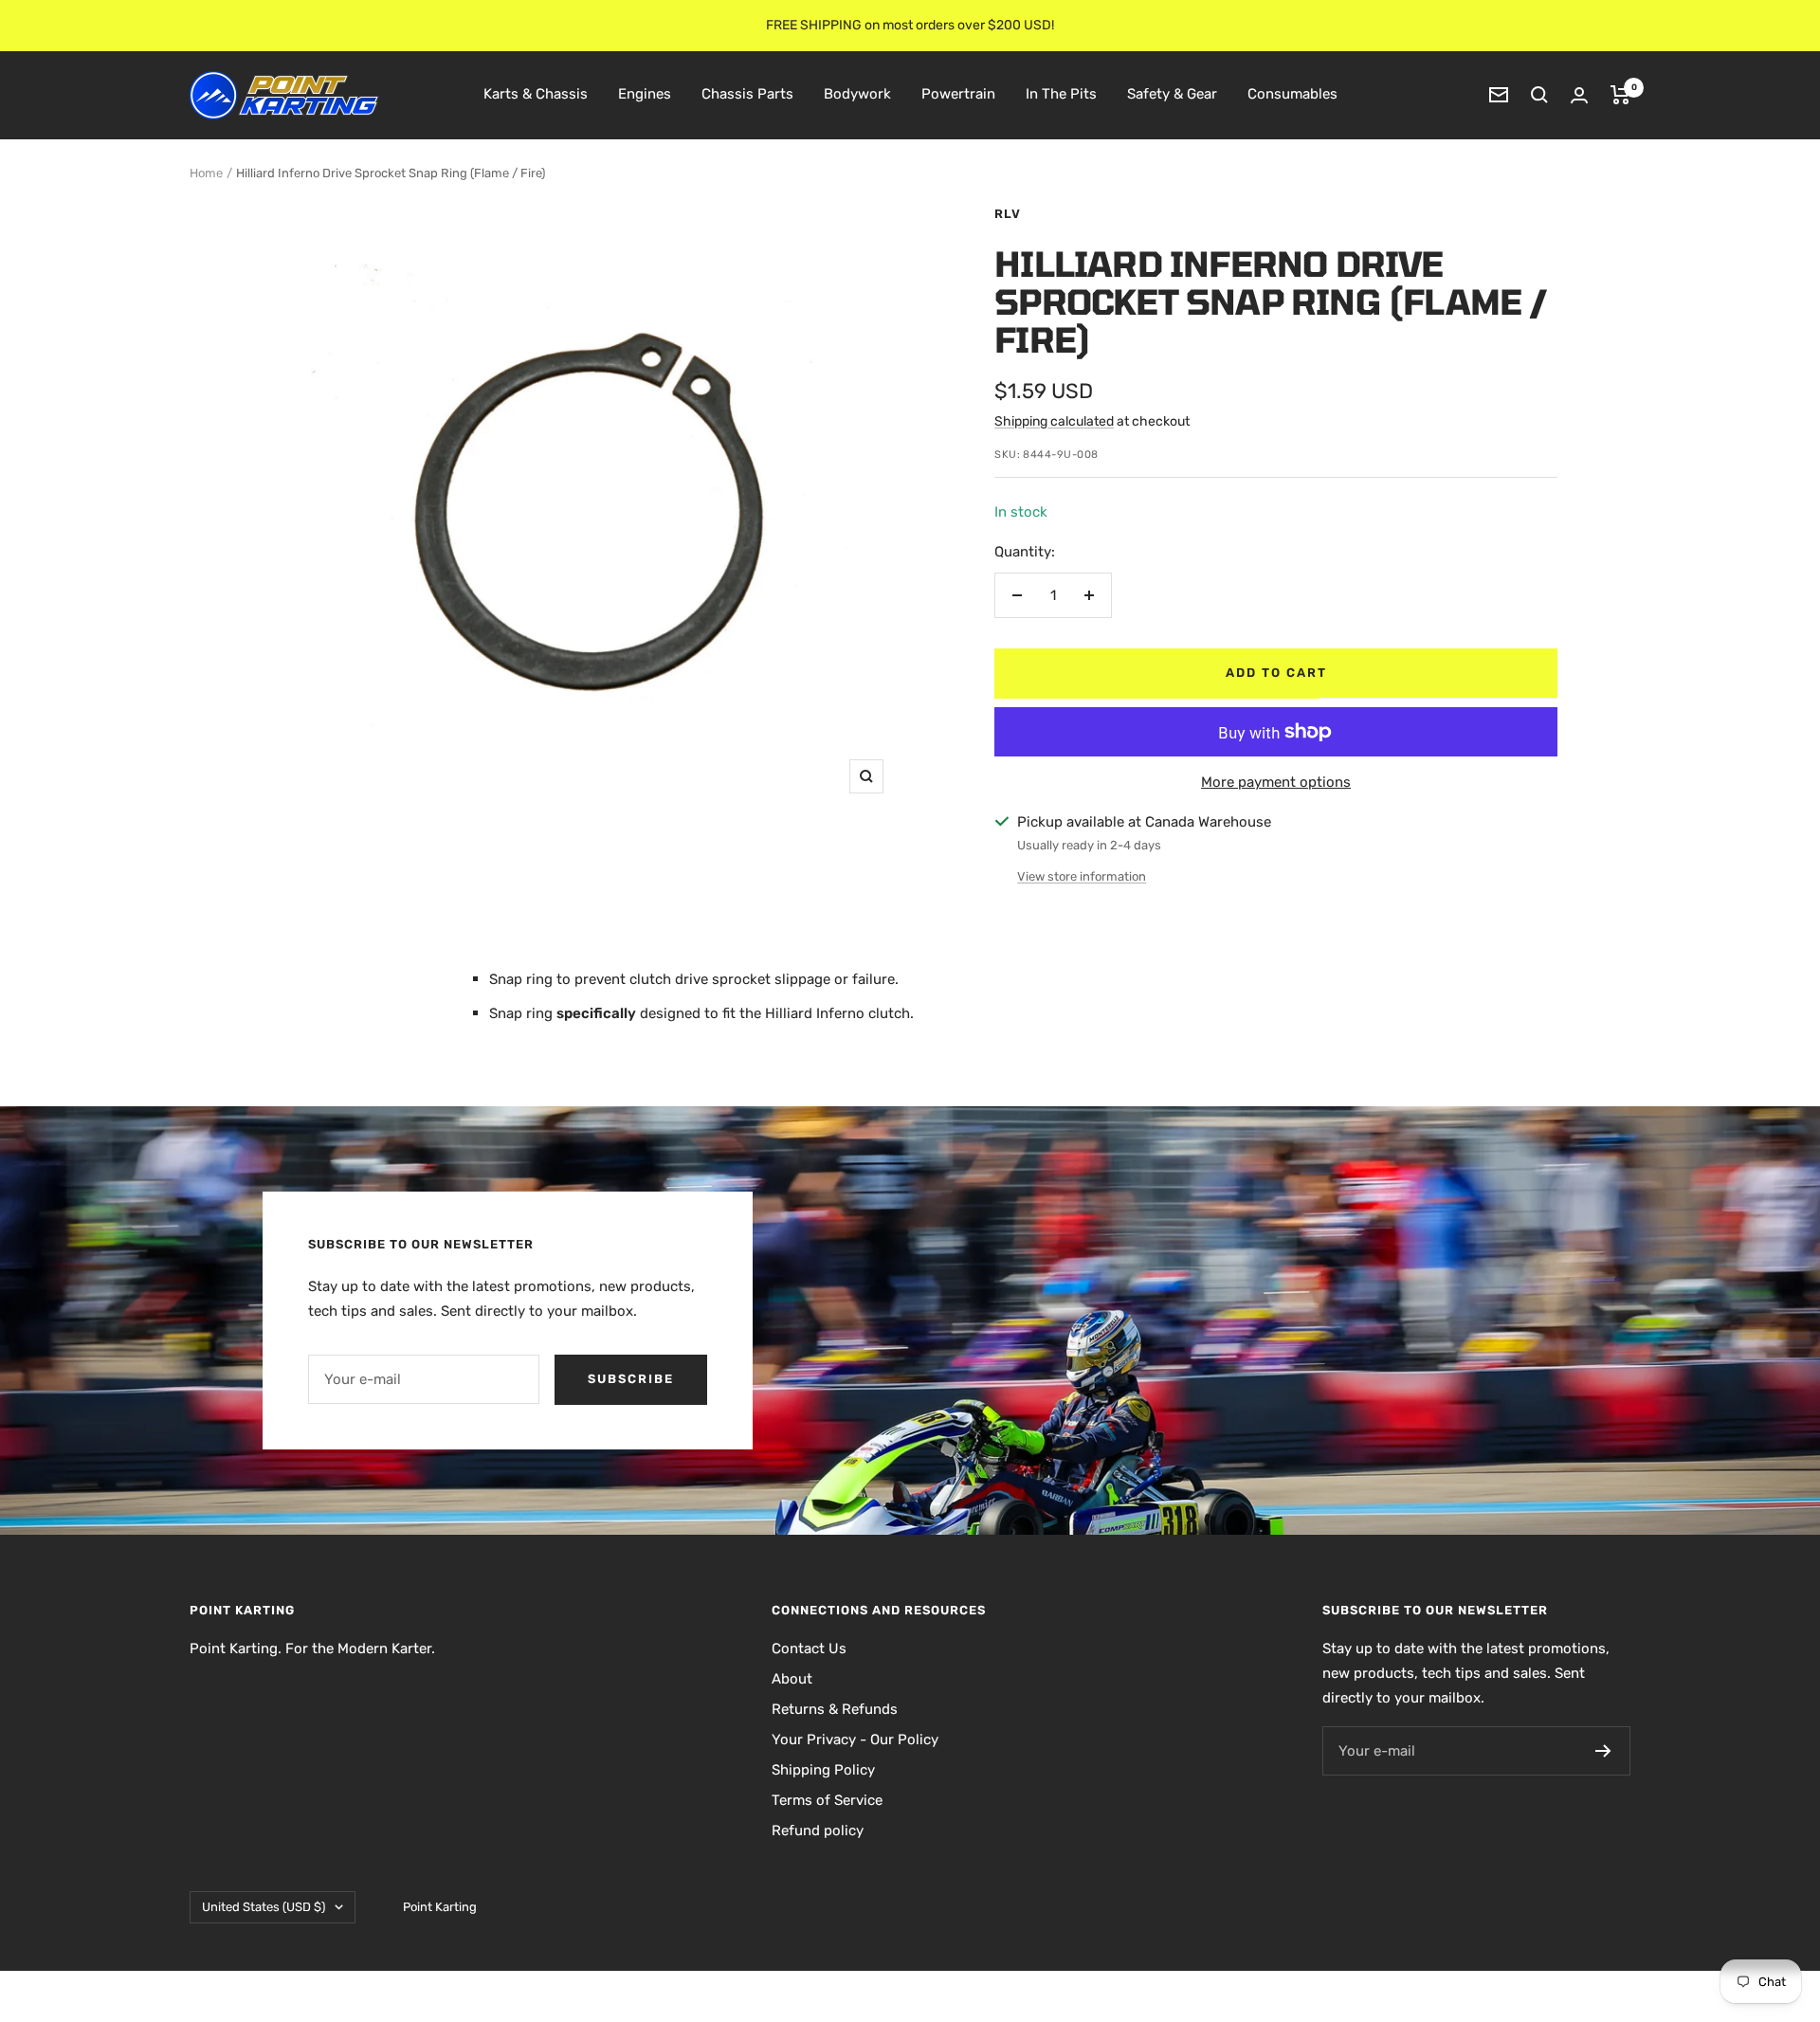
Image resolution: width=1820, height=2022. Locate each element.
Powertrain (958, 94)
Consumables (1292, 94)
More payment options (1276, 782)
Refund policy (818, 1831)
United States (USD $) (264, 1907)
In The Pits (1061, 94)
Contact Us (809, 1649)
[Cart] (1620, 95)
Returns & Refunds (835, 1709)
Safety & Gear (1172, 94)
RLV (1008, 214)
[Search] (1539, 95)
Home (206, 173)
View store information (1082, 876)
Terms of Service (827, 1800)
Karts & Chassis (536, 94)
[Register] (1603, 1751)
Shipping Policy (823, 1770)
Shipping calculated (1054, 421)
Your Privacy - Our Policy (855, 1740)
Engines (645, 94)
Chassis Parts (747, 94)
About (792, 1679)
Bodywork (857, 94)
